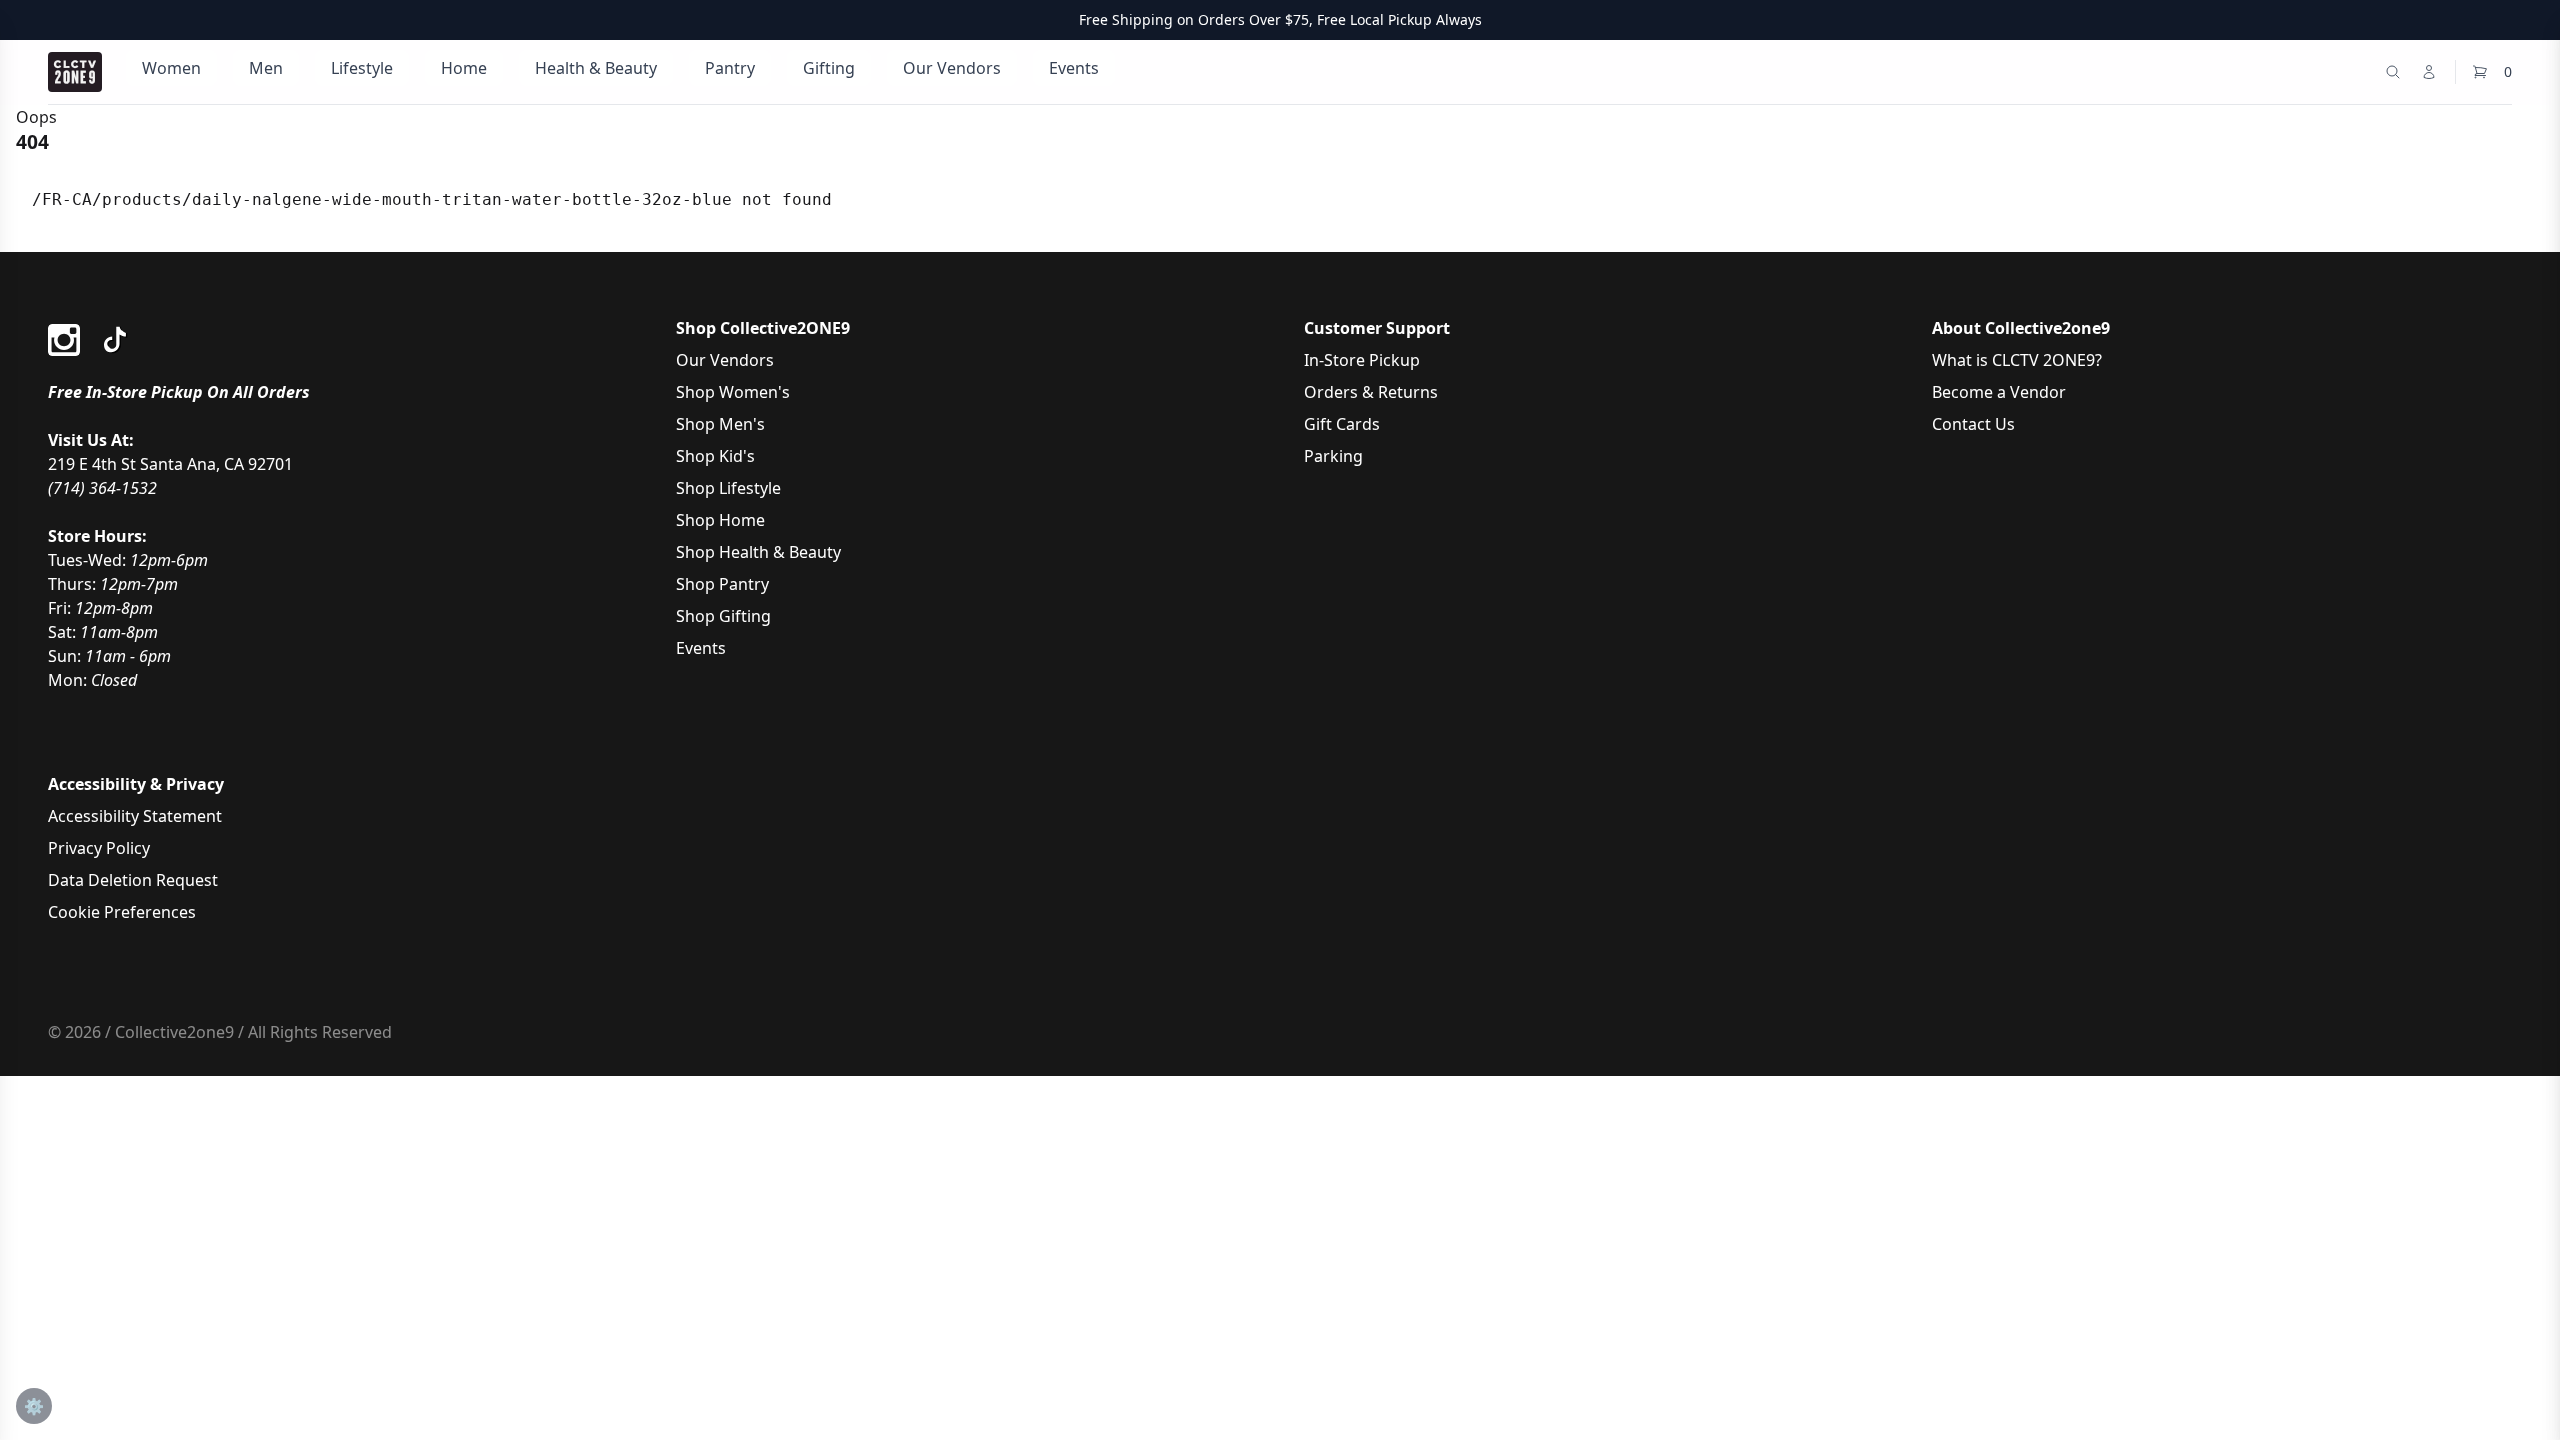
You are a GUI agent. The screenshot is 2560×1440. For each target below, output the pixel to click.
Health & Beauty (596, 68)
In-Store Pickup (1362, 360)
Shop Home (720, 520)
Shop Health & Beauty (758, 552)
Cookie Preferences (122, 912)
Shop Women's (733, 392)
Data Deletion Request (133, 880)
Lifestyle (362, 68)
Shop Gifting (723, 616)
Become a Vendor (1999, 392)
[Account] (2429, 72)
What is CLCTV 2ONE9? (2017, 360)
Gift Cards (1342, 424)
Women (171, 68)
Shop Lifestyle (728, 488)
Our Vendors (952, 68)
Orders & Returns (1371, 392)
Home (464, 68)
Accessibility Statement (135, 816)
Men (266, 68)
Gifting (829, 68)
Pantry (730, 68)
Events (1074, 68)
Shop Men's (720, 424)
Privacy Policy (99, 848)
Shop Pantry (722, 584)
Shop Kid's (715, 456)
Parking (1333, 456)
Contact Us (1973, 424)
